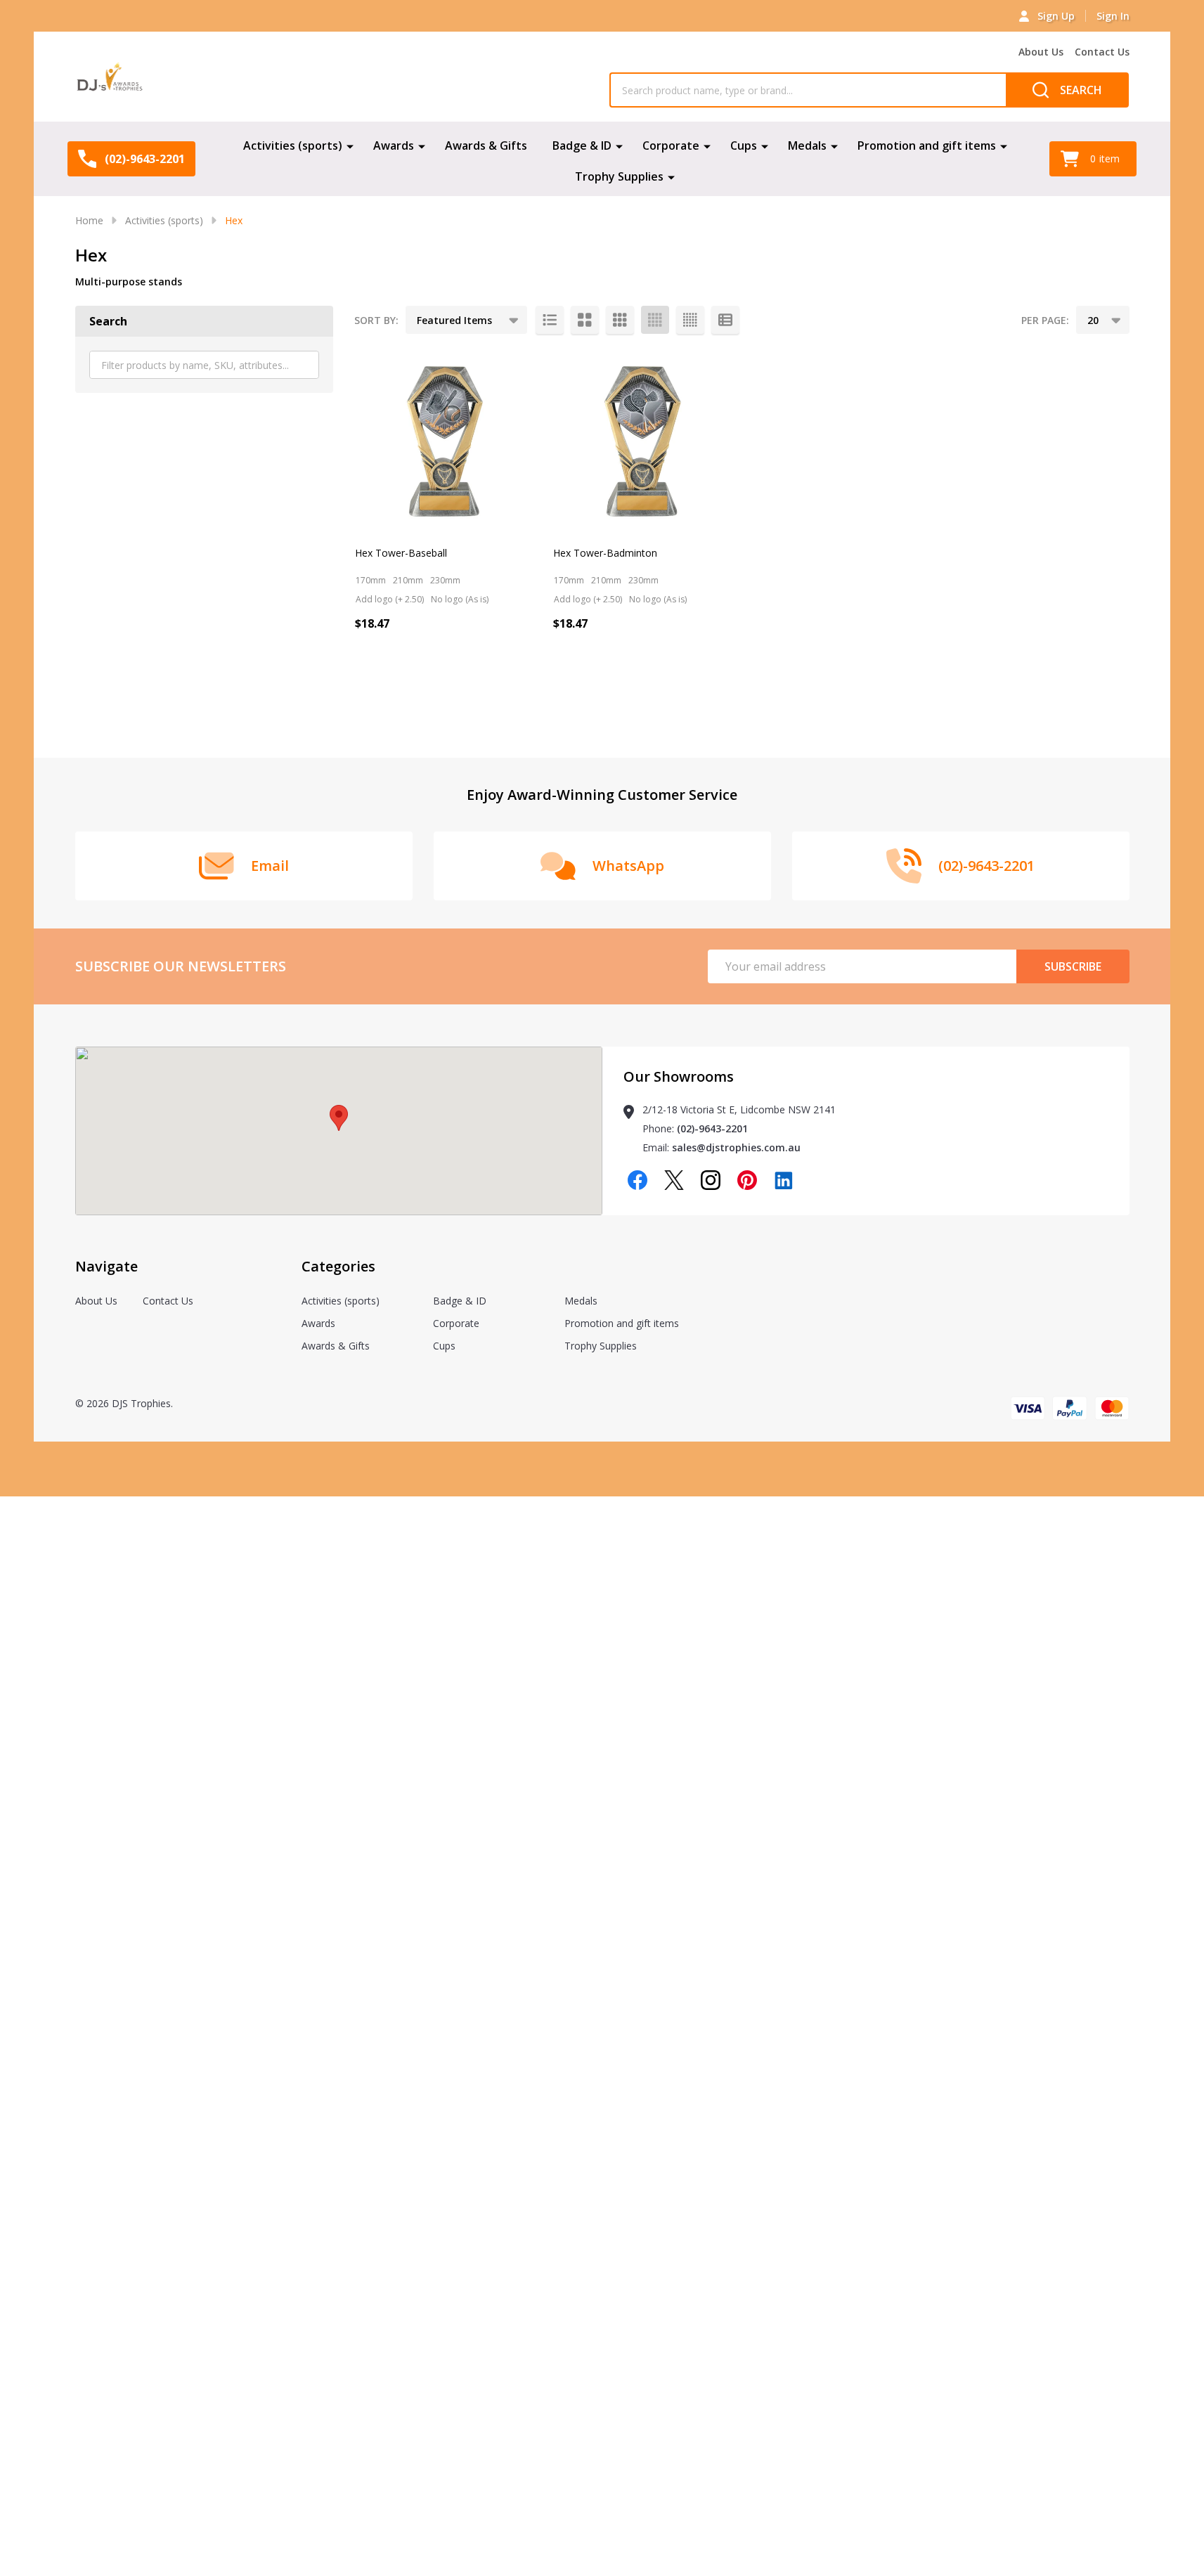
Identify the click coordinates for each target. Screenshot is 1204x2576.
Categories (338, 1266)
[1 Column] (550, 320)
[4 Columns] (655, 320)
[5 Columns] (690, 320)
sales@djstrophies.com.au (736, 1147)
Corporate (671, 145)
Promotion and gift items (927, 145)
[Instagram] (711, 1180)
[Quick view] (369, 684)
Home (89, 220)
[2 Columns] (585, 320)
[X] (674, 1180)
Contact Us (1102, 52)
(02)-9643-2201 (712, 1128)
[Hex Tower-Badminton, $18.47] (643, 441)
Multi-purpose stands (129, 281)
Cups (744, 145)
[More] (350, 145)
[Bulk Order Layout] (725, 320)
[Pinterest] (747, 1180)
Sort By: (376, 320)
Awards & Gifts (486, 145)
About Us (1041, 52)
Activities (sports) (293, 145)
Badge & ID (582, 145)
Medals (807, 145)
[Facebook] (637, 1180)
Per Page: (1045, 320)
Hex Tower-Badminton (605, 553)
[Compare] (401, 684)
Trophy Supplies (619, 176)
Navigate (106, 1266)
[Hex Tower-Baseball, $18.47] (445, 441)
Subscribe (1073, 966)
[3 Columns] (620, 320)
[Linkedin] (784, 1180)
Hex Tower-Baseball (401, 553)
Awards (394, 145)
